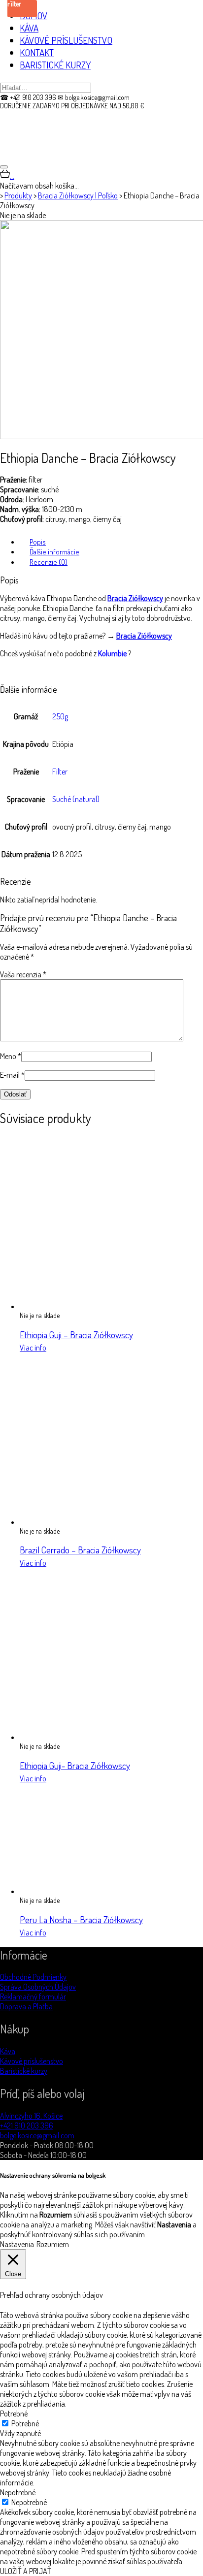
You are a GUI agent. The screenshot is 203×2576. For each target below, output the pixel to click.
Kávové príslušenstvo (32, 2061)
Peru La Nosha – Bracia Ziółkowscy (81, 1919)
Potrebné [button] (14, 2414)
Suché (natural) (76, 799)
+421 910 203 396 (27, 2125)
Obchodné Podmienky (33, 1977)
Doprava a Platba (26, 2006)
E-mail (12, 1075)
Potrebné (25, 2423)
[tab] (111, 542)
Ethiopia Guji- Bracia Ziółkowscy (75, 1765)
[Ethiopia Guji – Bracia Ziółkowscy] (106, 1306)
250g (60, 716)
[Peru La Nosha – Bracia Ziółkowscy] (75, 1891)
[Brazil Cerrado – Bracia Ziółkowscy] (106, 1522)
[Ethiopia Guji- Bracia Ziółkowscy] (106, 1737)
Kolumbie (112, 653)
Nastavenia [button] (17, 2244)
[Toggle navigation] (4, 167)
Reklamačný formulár (33, 1996)
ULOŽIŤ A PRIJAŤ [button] (26, 2571)
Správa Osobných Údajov (38, 1987)
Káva (8, 2051)
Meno (11, 1056)
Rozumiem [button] (53, 2244)
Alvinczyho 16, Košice (31, 2116)
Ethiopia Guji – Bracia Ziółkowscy (76, 1335)
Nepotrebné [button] (18, 2492)
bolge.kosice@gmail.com (37, 2135)
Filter (60, 772)
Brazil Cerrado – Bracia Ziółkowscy (80, 1550)
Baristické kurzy (24, 2071)
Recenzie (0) (49, 562)
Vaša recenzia (23, 974)
